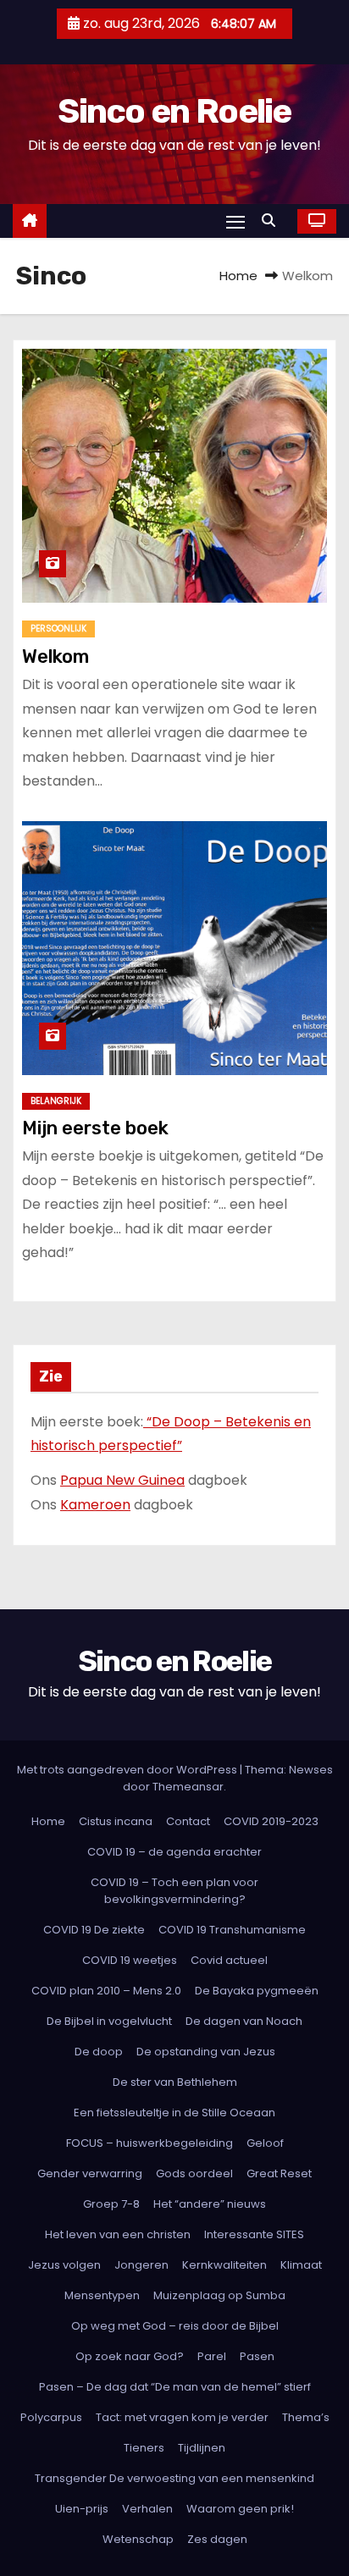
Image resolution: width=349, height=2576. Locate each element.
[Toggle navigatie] (235, 221)
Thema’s (306, 2417)
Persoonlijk (58, 629)
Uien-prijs (82, 2509)
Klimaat (301, 2265)
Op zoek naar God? (130, 2356)
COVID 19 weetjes (130, 1960)
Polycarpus (51, 2417)
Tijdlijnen (202, 2448)
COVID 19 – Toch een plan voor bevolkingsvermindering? (174, 1891)
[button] (273, 221)
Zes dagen (217, 2539)
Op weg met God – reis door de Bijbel (175, 2326)
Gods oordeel (194, 2173)
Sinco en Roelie (174, 111)
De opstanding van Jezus (206, 2052)
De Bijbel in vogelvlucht (109, 2021)
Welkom (55, 656)
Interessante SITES (254, 2234)
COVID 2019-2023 (271, 1821)
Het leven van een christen (118, 2234)
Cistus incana (116, 1821)
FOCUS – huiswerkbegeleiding (150, 2143)
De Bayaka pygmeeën (257, 1991)
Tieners (144, 2448)
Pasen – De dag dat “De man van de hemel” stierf (175, 2387)
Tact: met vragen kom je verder (182, 2417)
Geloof (265, 2143)
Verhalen (147, 2509)
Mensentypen (102, 2295)
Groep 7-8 (111, 2204)
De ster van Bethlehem (175, 2082)
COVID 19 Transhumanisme (232, 1930)
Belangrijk (56, 1101)
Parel (212, 2356)
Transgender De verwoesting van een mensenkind (174, 2478)
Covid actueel (229, 1960)
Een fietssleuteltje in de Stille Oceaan (174, 2113)
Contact (188, 1821)
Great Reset (279, 2173)
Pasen (257, 2356)
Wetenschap (138, 2539)
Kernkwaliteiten (224, 2265)
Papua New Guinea (122, 1480)
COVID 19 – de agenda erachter (174, 1852)
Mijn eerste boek (95, 1128)
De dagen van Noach (244, 2021)
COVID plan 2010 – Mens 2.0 (106, 1991)
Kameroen (95, 1505)
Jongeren (141, 2265)
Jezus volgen (64, 2265)
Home (238, 276)
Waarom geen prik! (240, 2509)
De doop (99, 2052)
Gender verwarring (90, 2173)
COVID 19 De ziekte (94, 1930)
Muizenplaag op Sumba (219, 2295)
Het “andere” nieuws (210, 2204)
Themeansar (188, 1787)
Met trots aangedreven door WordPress (128, 1770)
